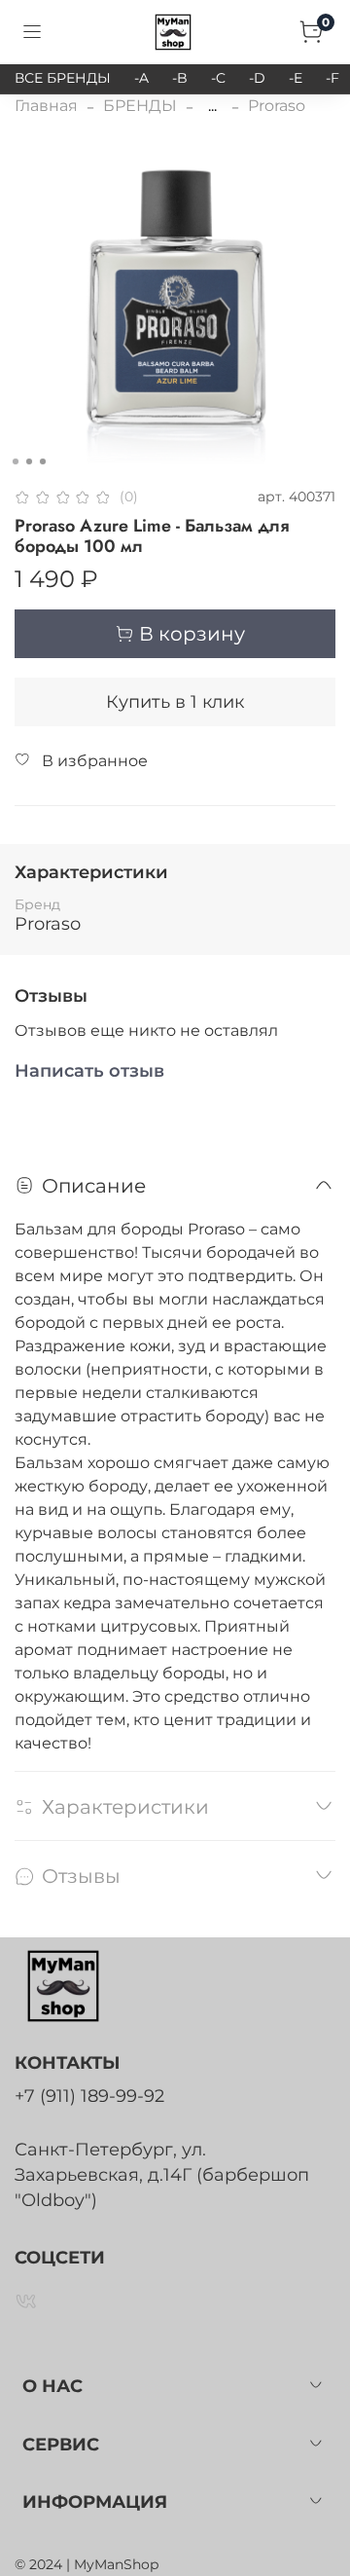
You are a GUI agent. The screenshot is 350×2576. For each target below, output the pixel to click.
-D (257, 78)
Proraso (277, 106)
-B (180, 78)
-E (296, 78)
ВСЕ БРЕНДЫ (63, 78)
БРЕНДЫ (140, 106)
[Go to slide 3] (43, 461)
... (212, 106)
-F (332, 78)
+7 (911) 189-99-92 (89, 2096)
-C (218, 78)
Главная (46, 106)
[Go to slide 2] (29, 461)
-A (141, 78)
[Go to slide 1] (16, 461)
